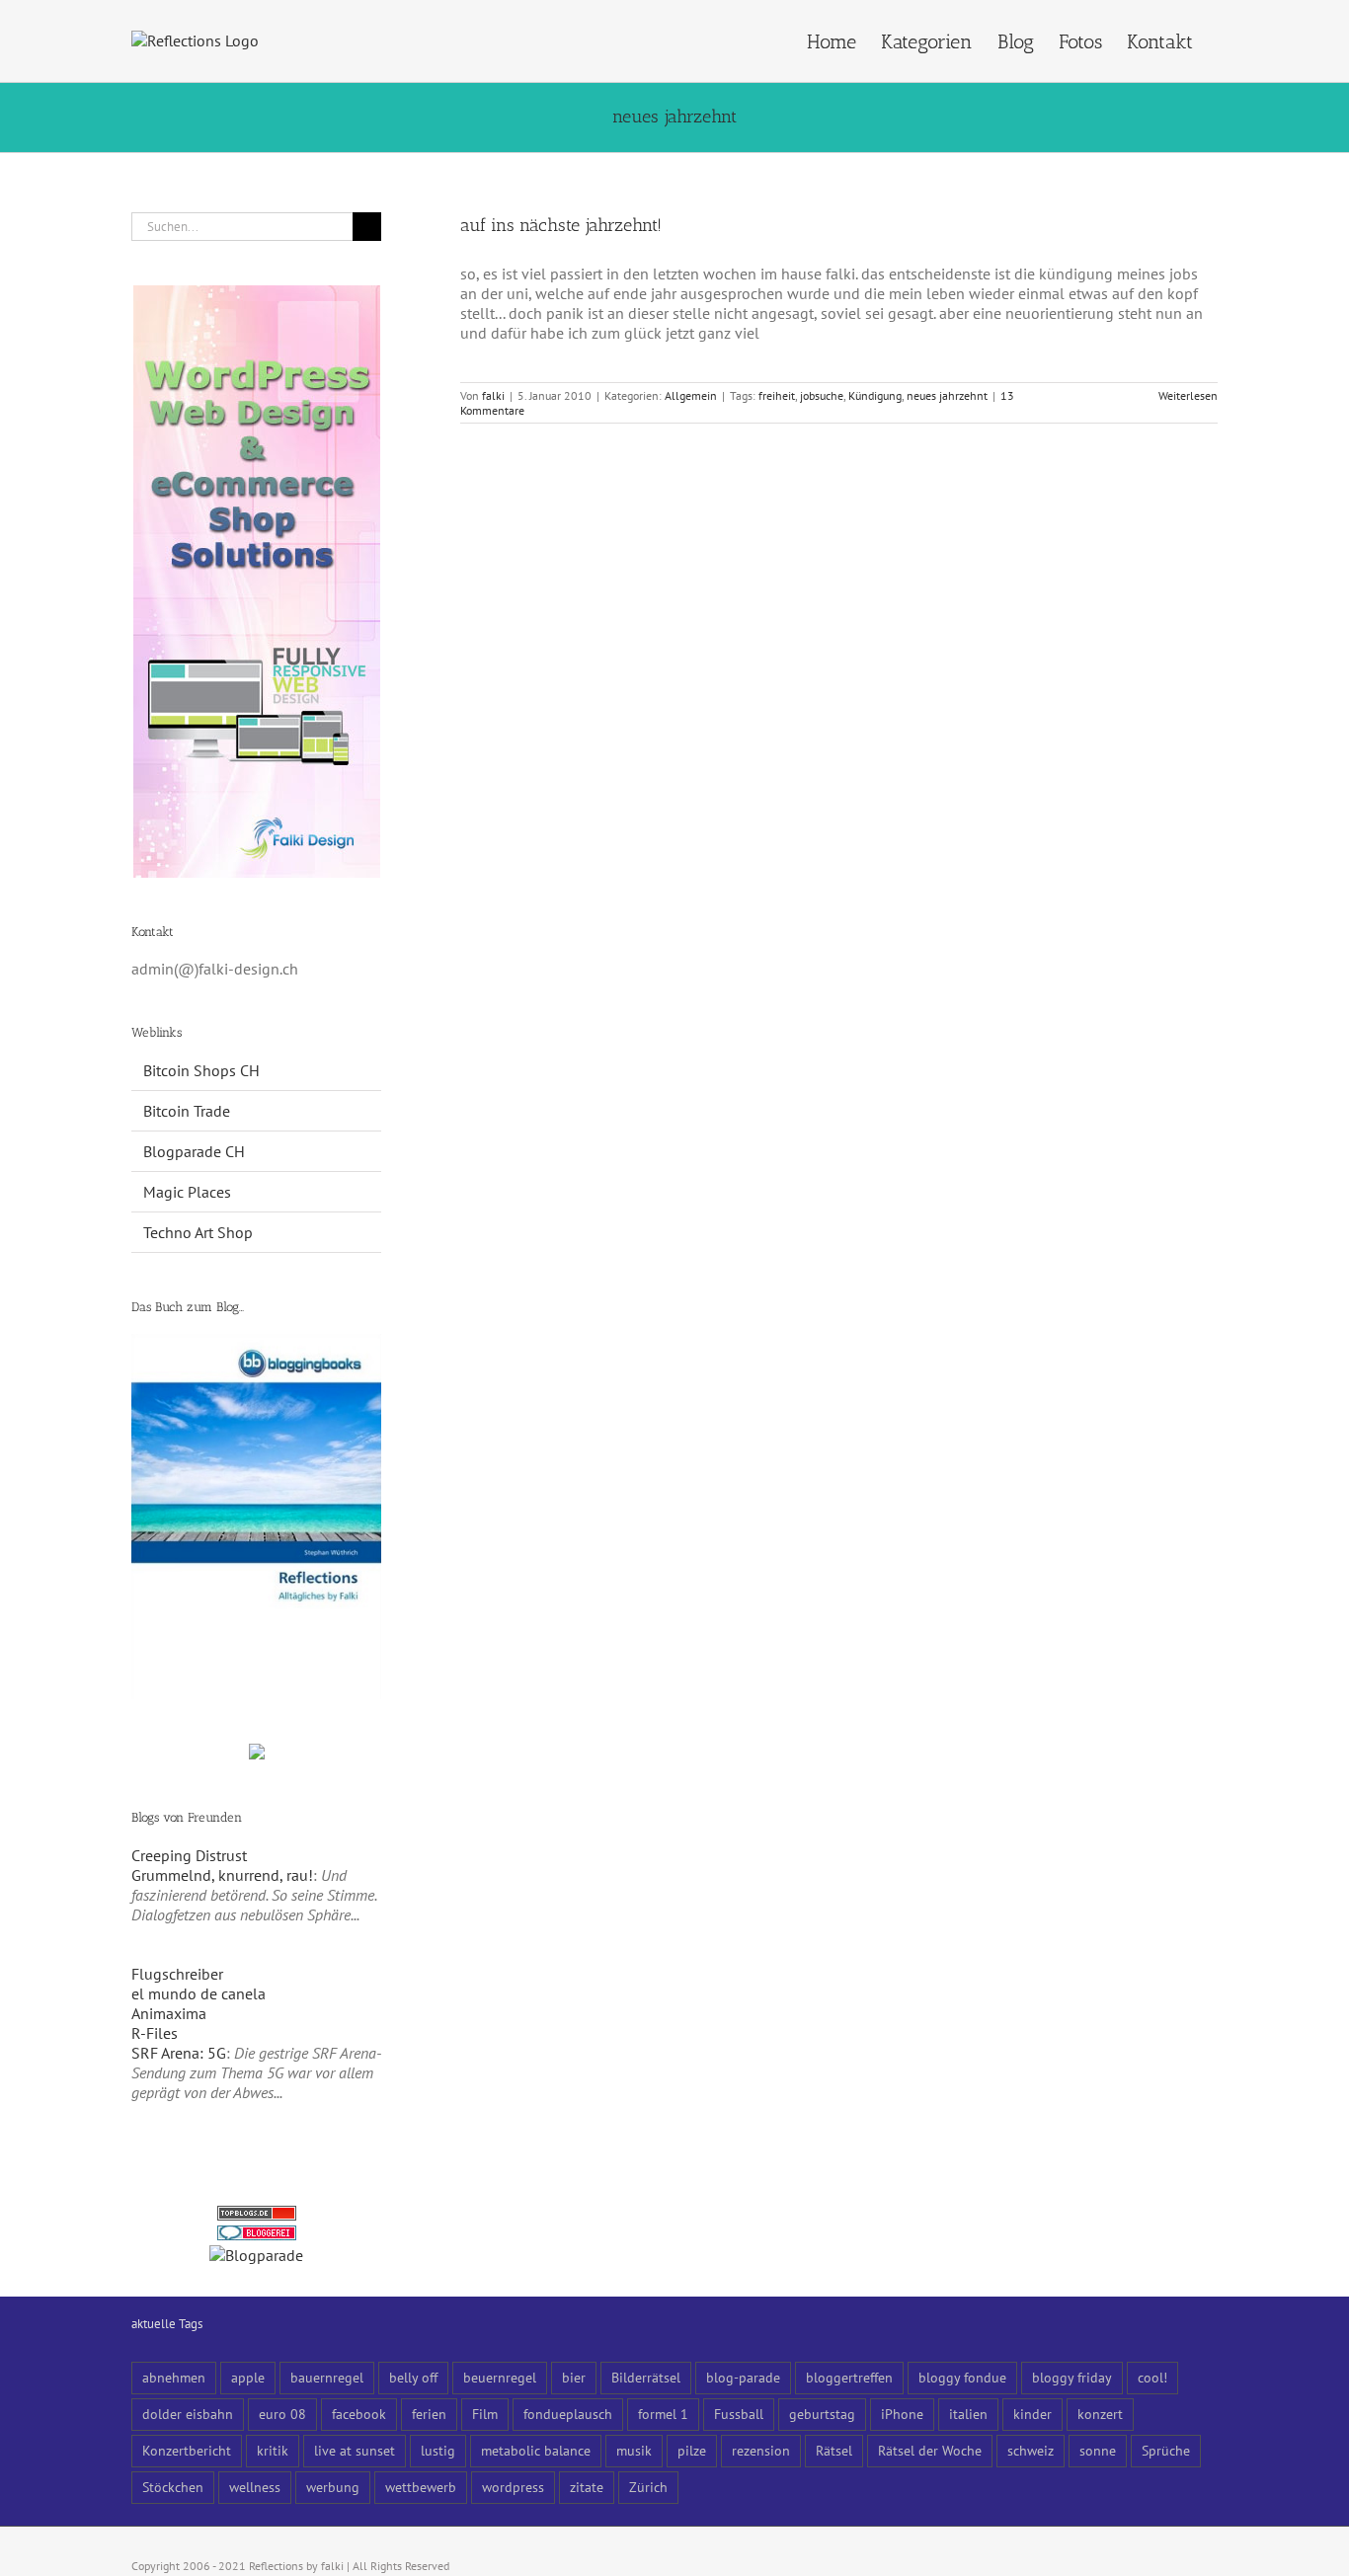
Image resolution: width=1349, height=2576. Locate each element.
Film (485, 2414)
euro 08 (282, 2414)
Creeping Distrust (189, 1855)
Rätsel (834, 2450)
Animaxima (169, 2013)
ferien (429, 2414)
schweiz (1031, 2450)
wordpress (513, 2487)
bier (574, 2377)
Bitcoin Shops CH (201, 1070)
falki (493, 395)
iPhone (902, 2414)
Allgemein (691, 395)
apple (248, 2377)
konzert (1100, 2414)
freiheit (777, 395)
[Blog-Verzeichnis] (257, 2235)
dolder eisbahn (188, 2414)
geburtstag (822, 2414)
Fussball (739, 2414)
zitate (587, 2487)
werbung (333, 2487)
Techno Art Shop (198, 1232)
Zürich (648, 2487)
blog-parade (743, 2377)
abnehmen (174, 2377)
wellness (255, 2487)
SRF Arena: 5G (179, 2053)
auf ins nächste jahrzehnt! (561, 225)
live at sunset (355, 2450)
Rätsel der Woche (930, 2450)
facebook (359, 2414)
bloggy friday (1072, 2377)
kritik (273, 2450)
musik (634, 2450)
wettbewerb (421, 2487)
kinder (1032, 2414)
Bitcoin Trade (187, 1111)
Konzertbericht (187, 2450)
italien (968, 2414)
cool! (1152, 2377)
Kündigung (875, 395)
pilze (692, 2450)
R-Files (155, 2033)
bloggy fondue (962, 2377)
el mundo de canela (198, 1993)
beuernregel (500, 2377)
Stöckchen (173, 2487)
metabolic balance (536, 2450)
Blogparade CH (194, 1151)
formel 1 (663, 2414)
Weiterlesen (1188, 395)
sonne (1098, 2450)
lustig (438, 2450)
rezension (761, 2450)
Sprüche (1166, 2450)
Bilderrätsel (646, 2377)
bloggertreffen (849, 2377)
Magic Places (187, 1192)
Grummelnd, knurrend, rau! (222, 1875)
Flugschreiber (177, 1974)
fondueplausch (568, 2414)
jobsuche (822, 395)
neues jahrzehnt (947, 395)
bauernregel (327, 2377)
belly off (413, 2377)
